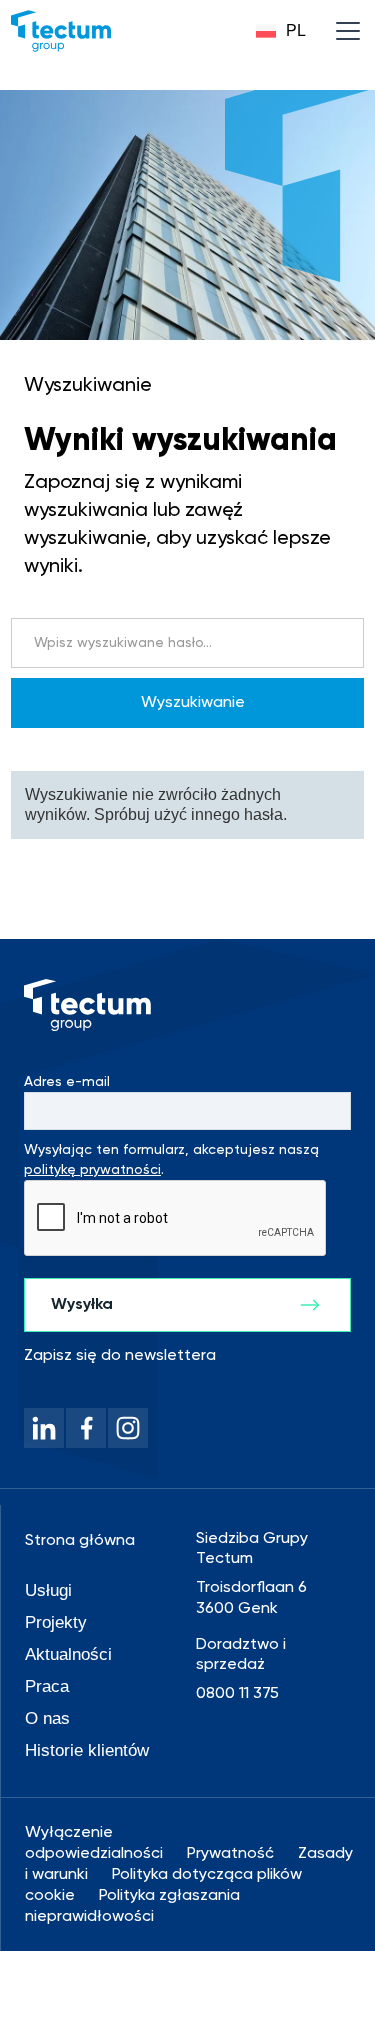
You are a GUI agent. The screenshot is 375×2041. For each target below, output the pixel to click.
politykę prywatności (92, 1170)
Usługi (48, 1590)
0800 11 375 (237, 1694)
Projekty (56, 1622)
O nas (47, 1718)
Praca (47, 1686)
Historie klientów (87, 1750)
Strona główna (80, 1541)
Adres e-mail (67, 1082)
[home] (61, 31)
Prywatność (230, 1854)
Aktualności (68, 1654)
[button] (281, 31)
